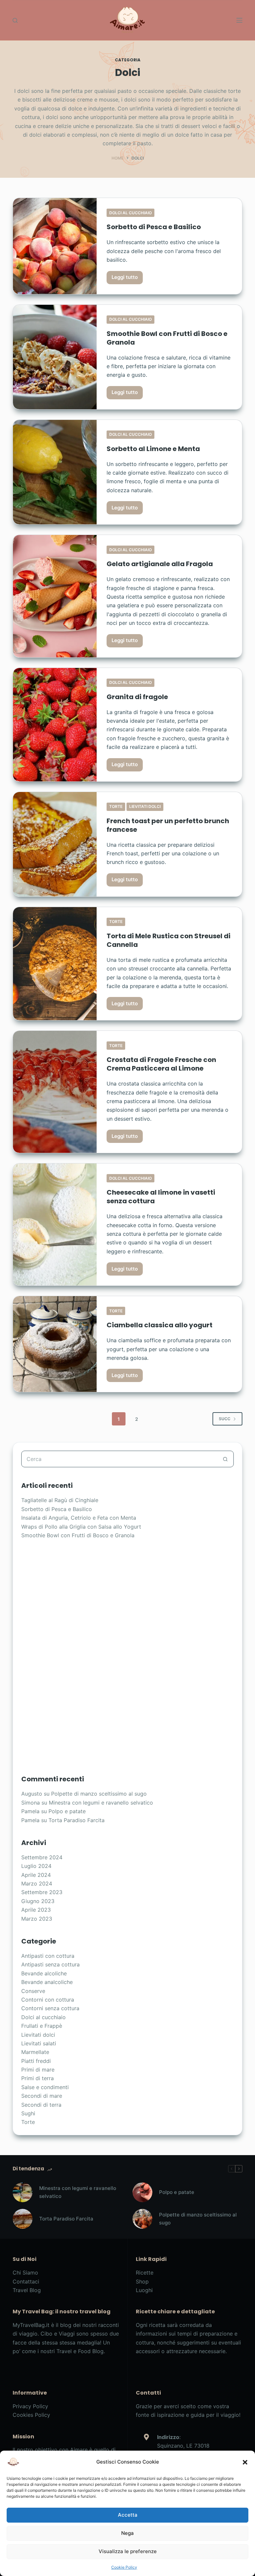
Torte (116, 806)
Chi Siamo (25, 2273)
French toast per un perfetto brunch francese (168, 825)
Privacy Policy (30, 2406)
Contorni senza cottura (50, 2008)
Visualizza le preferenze (128, 2551)
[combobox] (119, 1459)
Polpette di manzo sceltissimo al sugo (99, 1794)
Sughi (28, 2113)
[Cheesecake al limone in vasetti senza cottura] (55, 1224)
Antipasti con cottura (48, 1956)
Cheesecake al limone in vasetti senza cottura (161, 1197)
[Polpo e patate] (142, 2192)
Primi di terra (38, 2078)
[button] (245, 2462)
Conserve (33, 1991)
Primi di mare (38, 2070)
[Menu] (239, 20)
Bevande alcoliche (44, 1973)
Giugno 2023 (38, 1901)
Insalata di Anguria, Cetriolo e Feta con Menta (79, 1518)
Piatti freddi (36, 2061)
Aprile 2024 (36, 1875)
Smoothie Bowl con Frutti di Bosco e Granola (167, 338)
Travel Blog (27, 2290)
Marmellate (35, 2052)
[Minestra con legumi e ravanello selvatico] (23, 2192)
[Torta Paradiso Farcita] (23, 2219)
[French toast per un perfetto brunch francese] (55, 844)
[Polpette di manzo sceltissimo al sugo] (142, 2219)
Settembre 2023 (42, 1892)
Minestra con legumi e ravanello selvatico (101, 1803)
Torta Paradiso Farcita (77, 1820)
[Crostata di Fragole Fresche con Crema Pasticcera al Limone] (55, 1092)
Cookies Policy (31, 2415)
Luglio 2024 (36, 1866)
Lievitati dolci (145, 806)
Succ (225, 1419)
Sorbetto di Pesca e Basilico (154, 227)
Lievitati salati (39, 2043)
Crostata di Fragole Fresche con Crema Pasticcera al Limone (161, 1064)
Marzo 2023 (37, 1919)
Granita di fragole (137, 697)
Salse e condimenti (45, 2087)
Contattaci (26, 2281)
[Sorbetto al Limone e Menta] (55, 472)
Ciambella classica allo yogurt (160, 1325)
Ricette (145, 2273)
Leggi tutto (127, 279)
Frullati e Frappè (42, 2026)
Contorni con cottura (48, 2000)
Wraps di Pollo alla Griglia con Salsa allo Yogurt (81, 1527)
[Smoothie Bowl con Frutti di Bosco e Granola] (55, 357)
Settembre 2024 (42, 1857)
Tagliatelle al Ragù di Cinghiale (60, 1500)
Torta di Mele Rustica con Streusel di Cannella (169, 940)
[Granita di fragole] (55, 725)
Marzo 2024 (37, 1883)
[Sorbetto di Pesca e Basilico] (55, 246)
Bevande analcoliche (47, 1982)
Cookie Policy (124, 2567)
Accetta (128, 2515)
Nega (127, 2533)
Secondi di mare (42, 2096)
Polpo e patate (67, 1811)
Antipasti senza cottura (50, 1964)
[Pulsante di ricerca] (225, 1459)
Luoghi (144, 2290)
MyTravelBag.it (31, 2325)
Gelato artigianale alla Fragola (160, 564)
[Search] (15, 20)
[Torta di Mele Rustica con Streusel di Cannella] (55, 964)
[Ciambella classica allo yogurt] (55, 1344)
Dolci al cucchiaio (130, 213)
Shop (142, 2281)
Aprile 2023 (36, 1910)
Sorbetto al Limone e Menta (153, 449)
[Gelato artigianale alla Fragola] (55, 596)
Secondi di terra (41, 2105)
